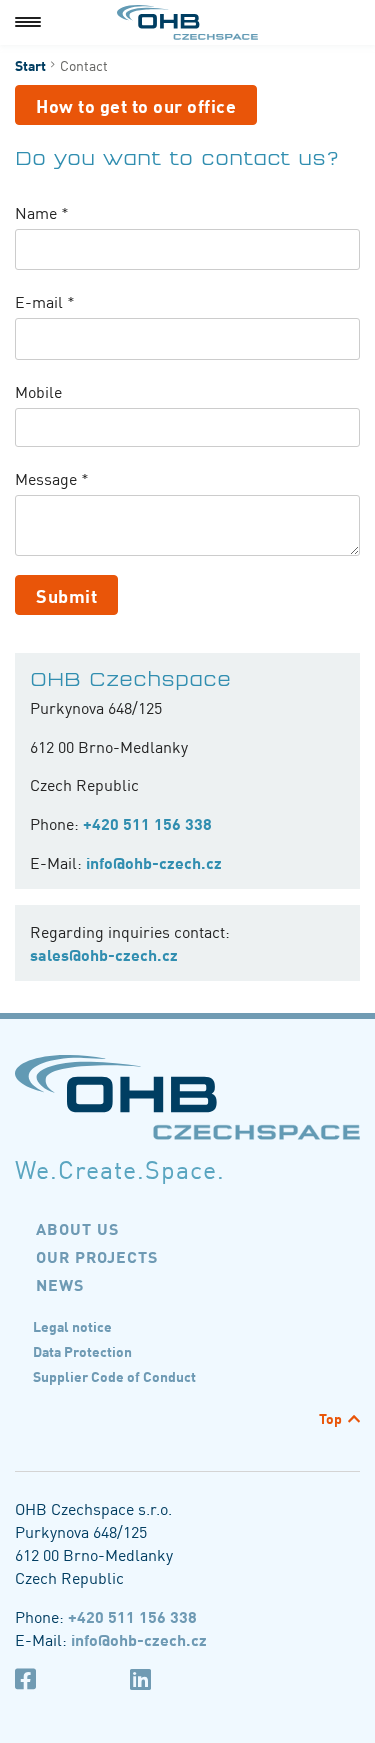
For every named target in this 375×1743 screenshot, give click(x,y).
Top (330, 1418)
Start (30, 65)
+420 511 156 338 (147, 823)
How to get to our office (136, 105)
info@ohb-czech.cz (154, 862)
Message (52, 478)
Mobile (38, 391)
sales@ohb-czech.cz (104, 954)
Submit (66, 595)
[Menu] (28, 22)
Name (42, 212)
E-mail (45, 301)
